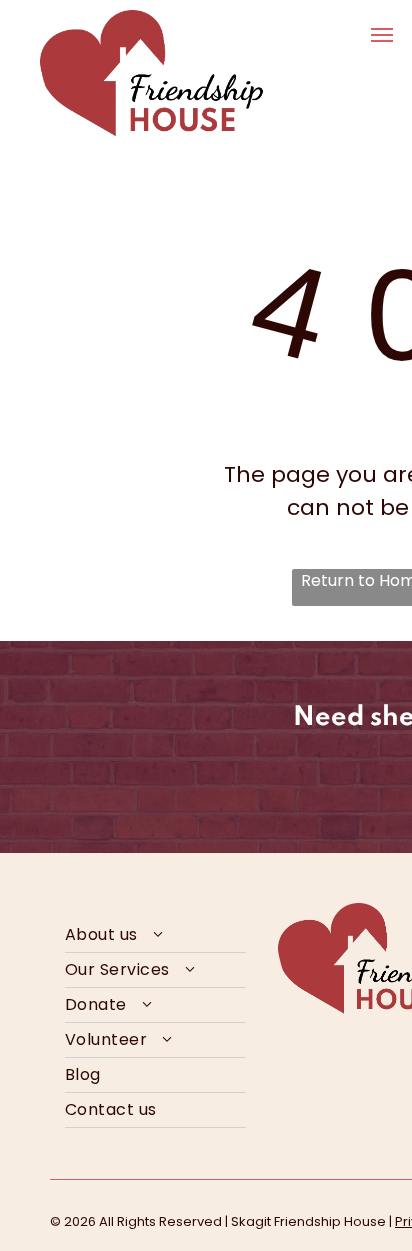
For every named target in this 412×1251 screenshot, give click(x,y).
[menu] (382, 35)
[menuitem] (155, 935)
